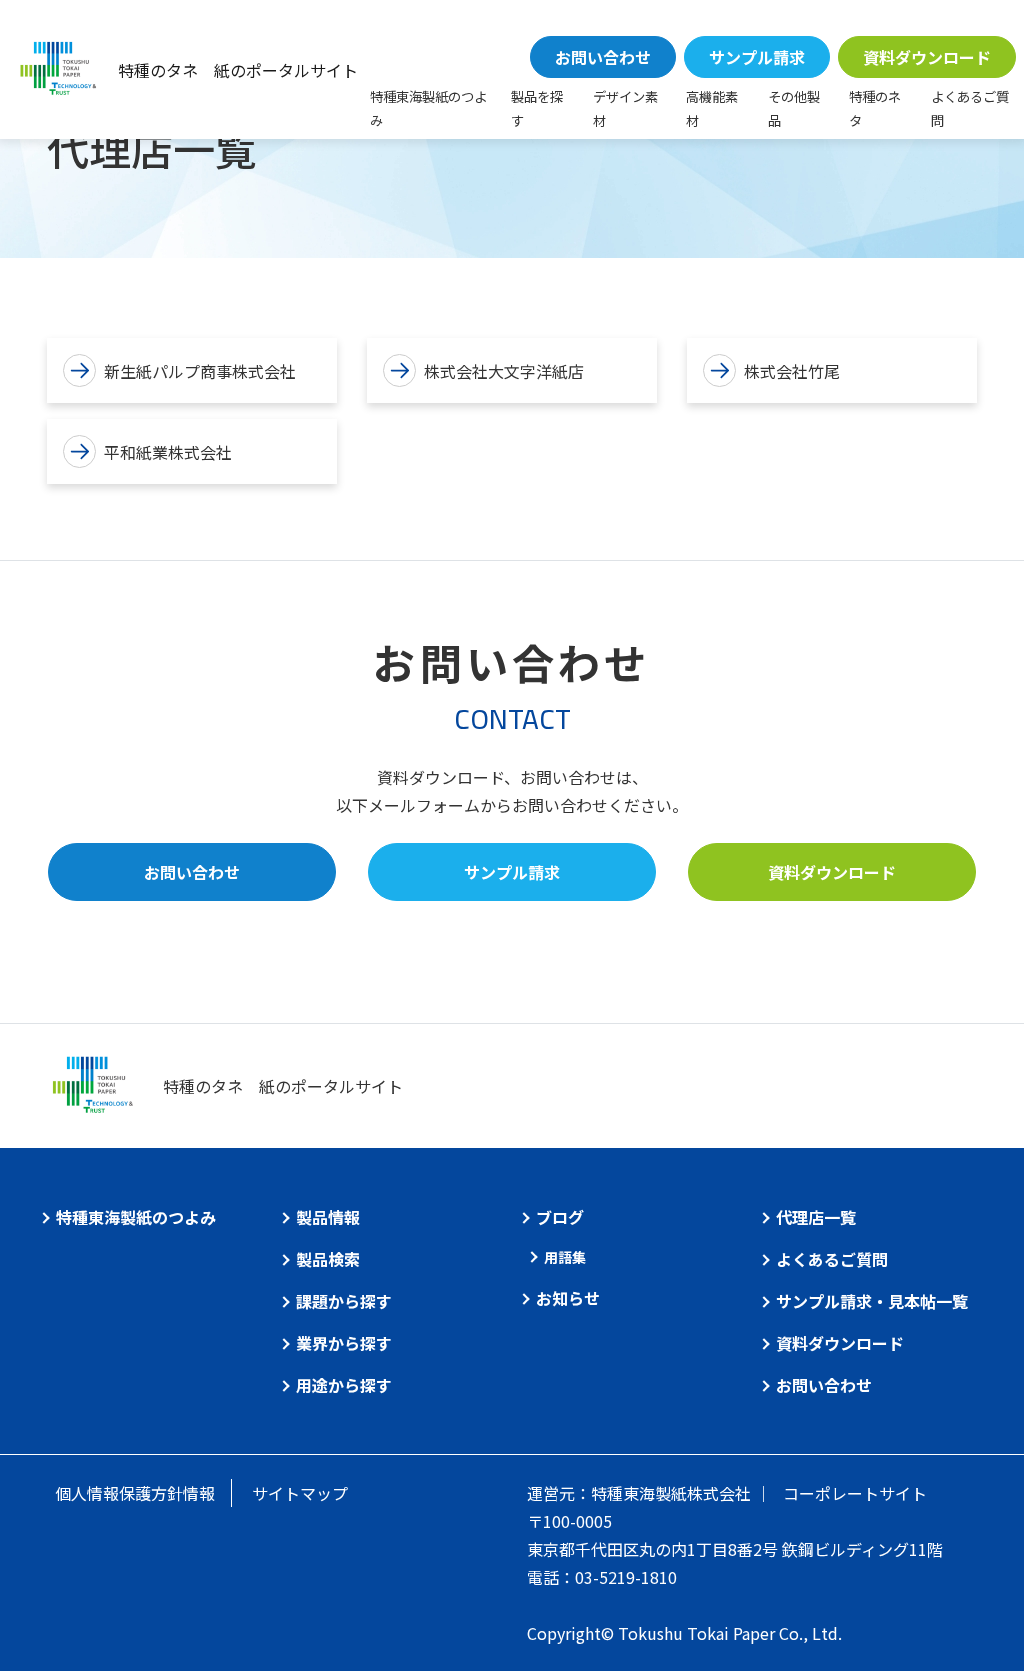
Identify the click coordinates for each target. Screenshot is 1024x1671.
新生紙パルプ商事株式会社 (200, 371)
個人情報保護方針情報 (135, 1493)
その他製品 (794, 108)
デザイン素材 (625, 108)
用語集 (565, 1257)
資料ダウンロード (927, 57)
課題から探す (344, 1301)
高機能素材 (712, 108)
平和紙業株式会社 (168, 452)
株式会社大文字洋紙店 (504, 371)
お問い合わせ (603, 57)
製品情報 (328, 1217)
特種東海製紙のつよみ (428, 108)
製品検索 (328, 1259)
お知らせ (568, 1298)
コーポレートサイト (855, 1493)
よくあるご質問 (970, 108)
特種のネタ (875, 108)
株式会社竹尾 (792, 371)
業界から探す (344, 1343)
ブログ (560, 1217)
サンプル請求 (757, 57)
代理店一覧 (816, 1217)
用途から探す (344, 1385)
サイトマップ (300, 1493)
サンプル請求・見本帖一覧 (872, 1301)
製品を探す (537, 108)
